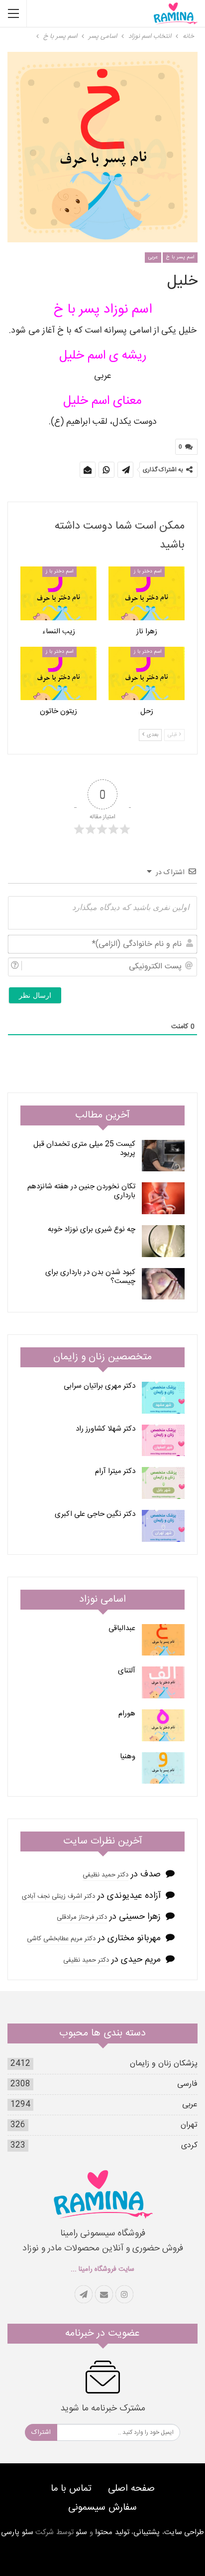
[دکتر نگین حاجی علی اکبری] (163, 1526)
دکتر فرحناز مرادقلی (82, 1917)
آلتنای (127, 1671)
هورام (127, 1714)
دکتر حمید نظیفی (105, 1875)
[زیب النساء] (58, 593)
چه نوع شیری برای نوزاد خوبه (92, 1229)
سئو (81, 2532)
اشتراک (41, 2432)
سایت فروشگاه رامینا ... (102, 2269)
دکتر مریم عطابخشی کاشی (61, 1939)
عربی (153, 257)
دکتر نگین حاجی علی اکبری (95, 1514)
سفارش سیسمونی (102, 2508)
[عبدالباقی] (163, 1640)
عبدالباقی (122, 1628)
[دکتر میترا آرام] (163, 1483)
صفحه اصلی (131, 2489)
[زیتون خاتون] (58, 673)
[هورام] (163, 1725)
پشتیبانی (147, 2532)
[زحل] (147, 673)
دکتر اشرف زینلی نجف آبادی (58, 1896)
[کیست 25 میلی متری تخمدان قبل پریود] (163, 1156)
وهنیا (128, 1756)
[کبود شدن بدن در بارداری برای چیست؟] (163, 1284)
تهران (189, 2125)
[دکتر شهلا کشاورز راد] (163, 1441)
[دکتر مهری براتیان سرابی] (163, 1398)
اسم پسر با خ (180, 257)
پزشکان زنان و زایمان (164, 2064)
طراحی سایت (184, 2532)
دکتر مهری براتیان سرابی (100, 1386)
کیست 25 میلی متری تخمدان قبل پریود (84, 1149)
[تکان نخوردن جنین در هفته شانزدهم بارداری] (163, 1198)
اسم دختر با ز (148, 571)
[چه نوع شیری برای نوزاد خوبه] (163, 1241)
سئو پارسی (17, 2532)
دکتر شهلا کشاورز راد (105, 1429)
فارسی (187, 2084)
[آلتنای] (163, 1682)
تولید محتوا (112, 2532)
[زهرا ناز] (147, 593)
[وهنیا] (163, 1768)
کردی (189, 2145)
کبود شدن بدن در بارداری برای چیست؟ (90, 1277)
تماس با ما (71, 2489)
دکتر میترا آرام (115, 1471)
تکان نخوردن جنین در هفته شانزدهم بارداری (81, 1191)
